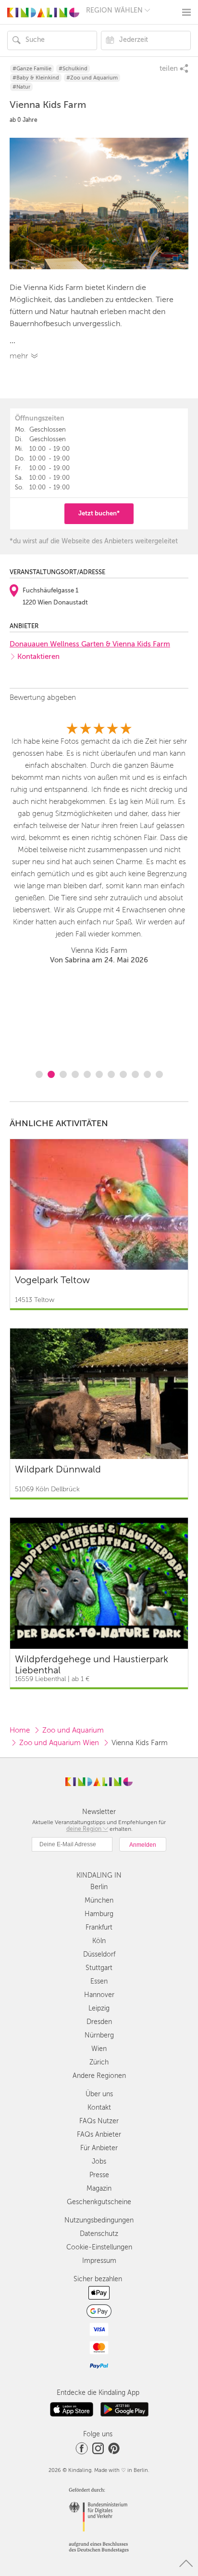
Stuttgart (99, 1968)
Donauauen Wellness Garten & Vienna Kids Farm (90, 644)
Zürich (99, 2062)
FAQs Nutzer (99, 2121)
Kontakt (99, 2108)
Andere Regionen (99, 2076)
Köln (99, 1941)
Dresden (99, 2022)
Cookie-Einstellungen (99, 2247)
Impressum (99, 2261)
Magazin (99, 2188)
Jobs (99, 2162)
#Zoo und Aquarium (92, 78)
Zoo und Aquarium (73, 1730)
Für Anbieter (99, 2148)
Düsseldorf (99, 1954)
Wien (99, 2049)
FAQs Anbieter (99, 2135)
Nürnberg (99, 2035)
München (99, 1900)
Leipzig (99, 2008)
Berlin (99, 1887)
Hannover (99, 1995)
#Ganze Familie (32, 69)
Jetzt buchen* (99, 513)
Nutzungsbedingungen (99, 2220)
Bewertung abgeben (43, 697)
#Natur (21, 87)
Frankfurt (99, 1927)
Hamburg (99, 1914)
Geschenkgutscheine (99, 2202)
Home (20, 1730)
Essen (99, 1981)
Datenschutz (99, 2234)
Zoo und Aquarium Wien (59, 1743)
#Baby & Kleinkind (36, 78)
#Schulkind (73, 69)
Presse (99, 2175)
